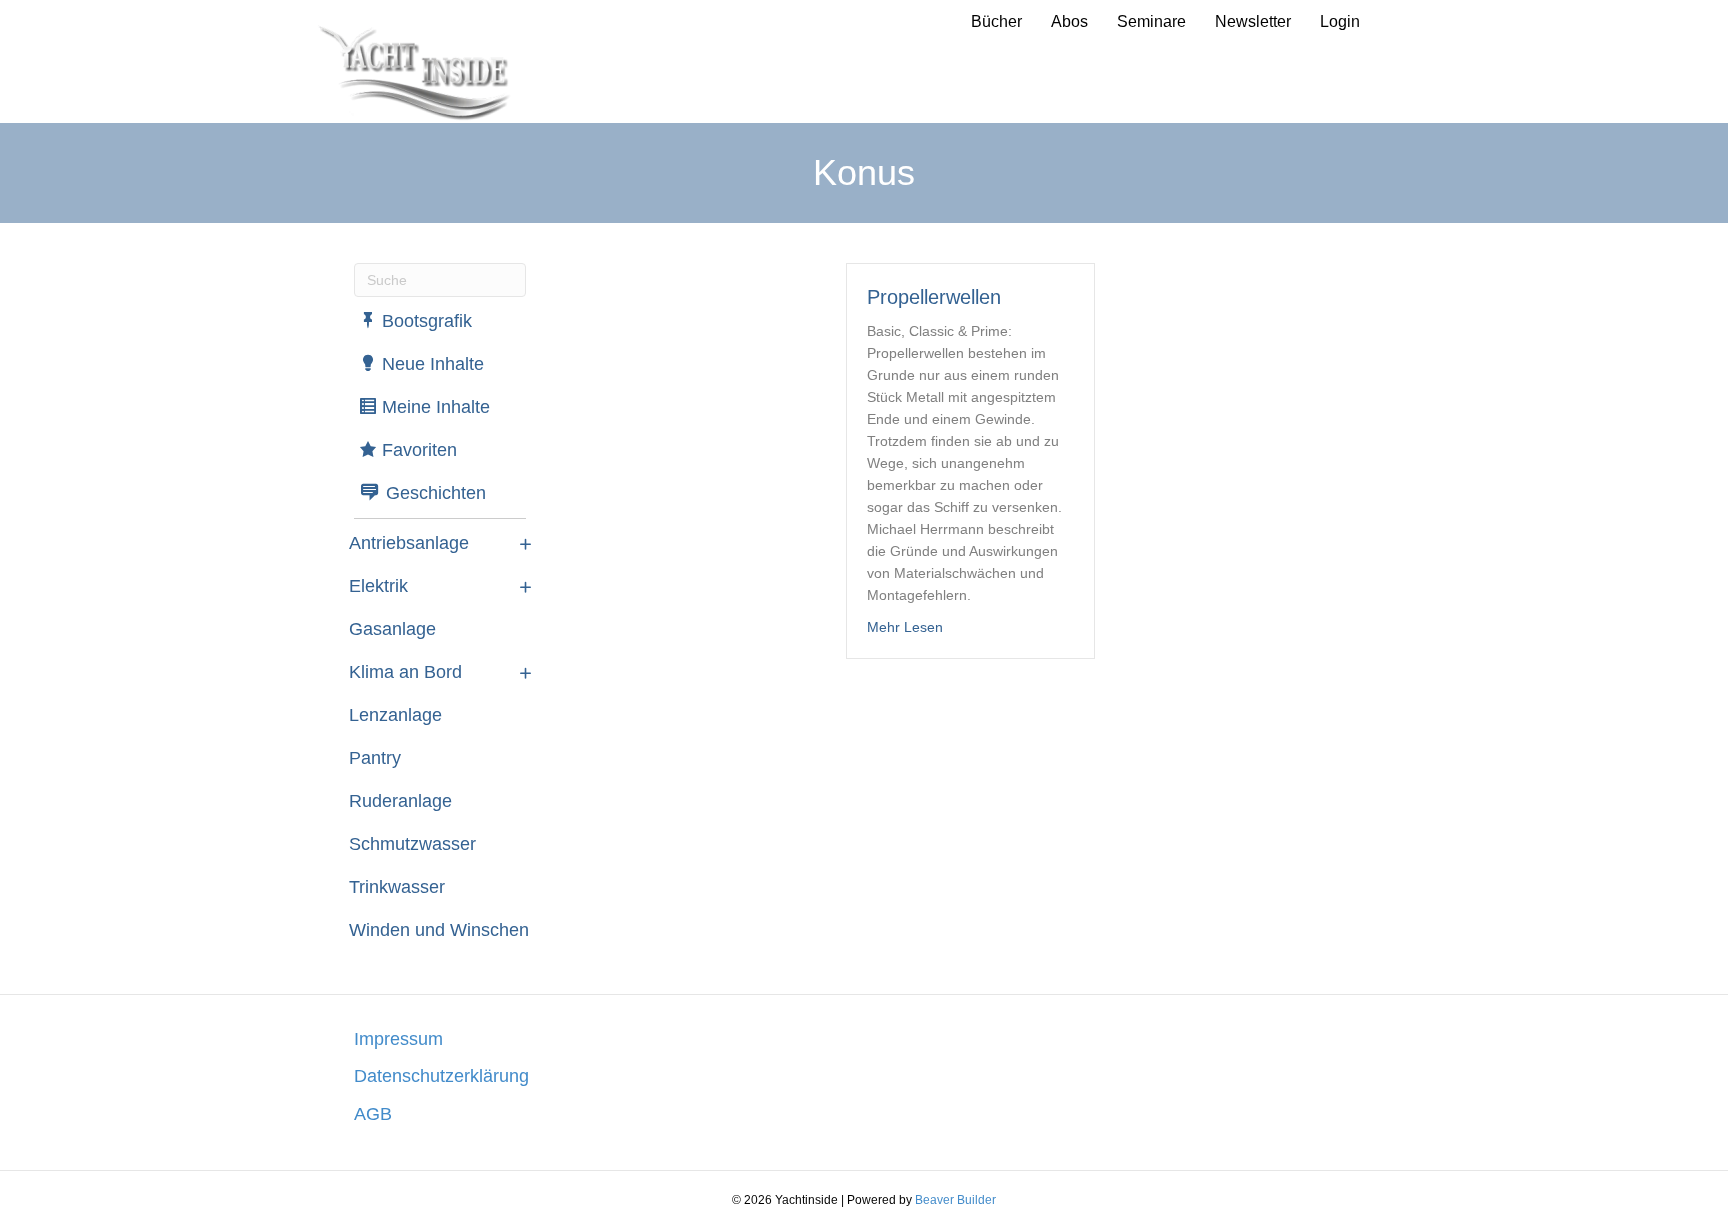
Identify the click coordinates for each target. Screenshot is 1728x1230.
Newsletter (1253, 21)
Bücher (996, 21)
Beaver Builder (955, 1200)
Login (1340, 21)
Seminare (1151, 21)
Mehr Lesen (905, 626)
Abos (1069, 21)
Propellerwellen (934, 297)
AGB (373, 1114)
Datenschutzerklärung (441, 1076)
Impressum (398, 1039)
